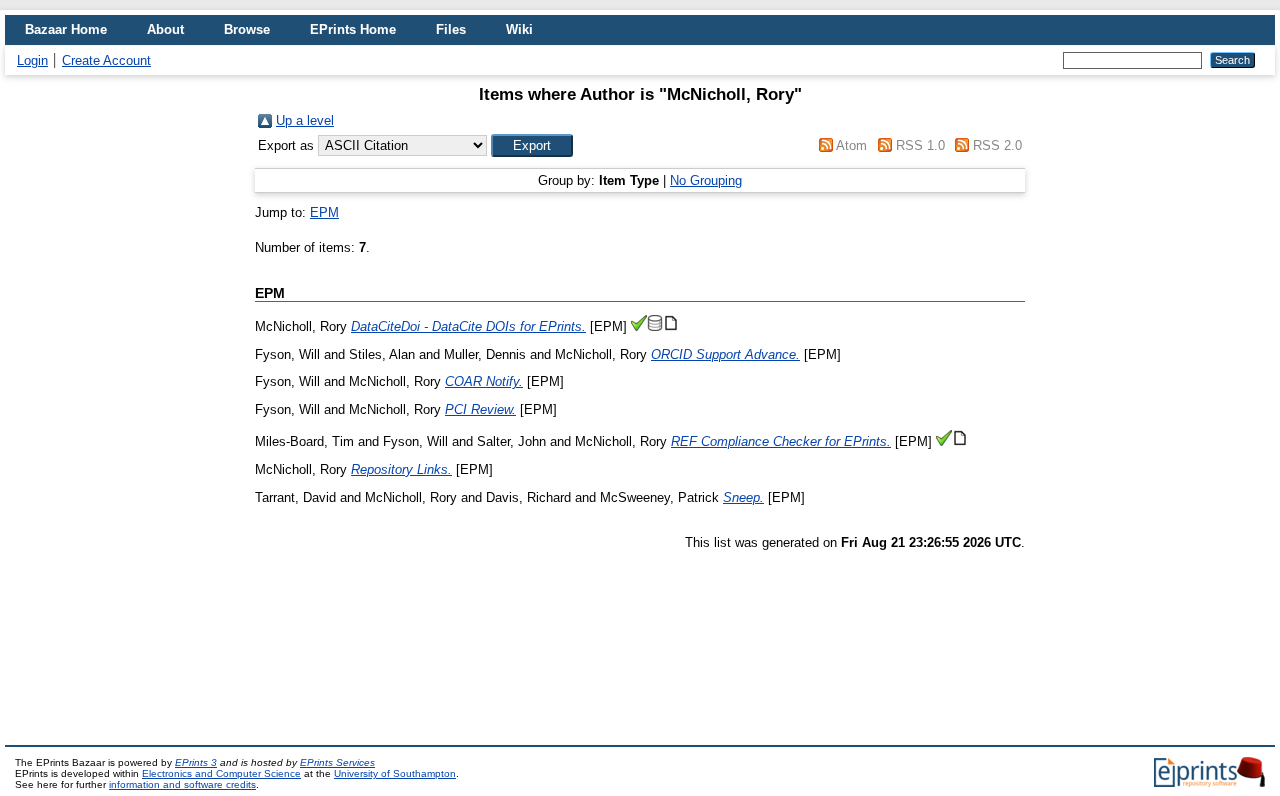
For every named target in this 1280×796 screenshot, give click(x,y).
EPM (324, 212)
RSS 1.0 (920, 145)
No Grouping (706, 180)
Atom (851, 145)
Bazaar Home (66, 29)
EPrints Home (353, 29)
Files (451, 29)
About (165, 29)
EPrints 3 (196, 762)
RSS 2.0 (997, 145)
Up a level (305, 120)
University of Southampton (395, 773)
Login (32, 60)
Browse (247, 29)
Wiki (519, 29)
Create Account (106, 60)
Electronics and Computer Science (221, 773)
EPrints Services (337, 762)
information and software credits (182, 784)
